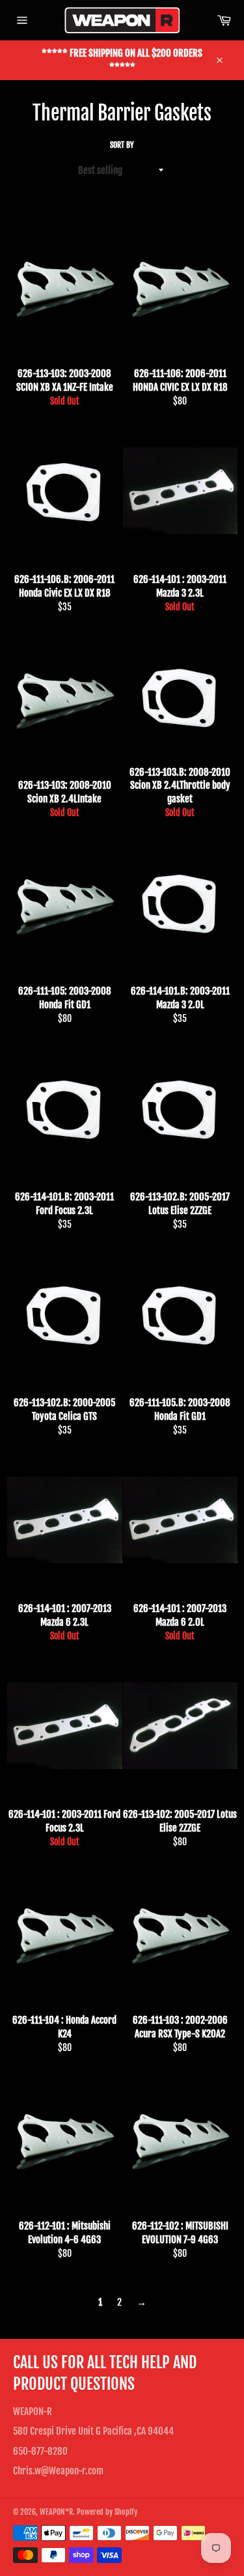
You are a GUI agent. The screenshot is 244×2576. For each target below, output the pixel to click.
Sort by (122, 145)
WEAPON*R (56, 2512)
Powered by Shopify (107, 2512)
